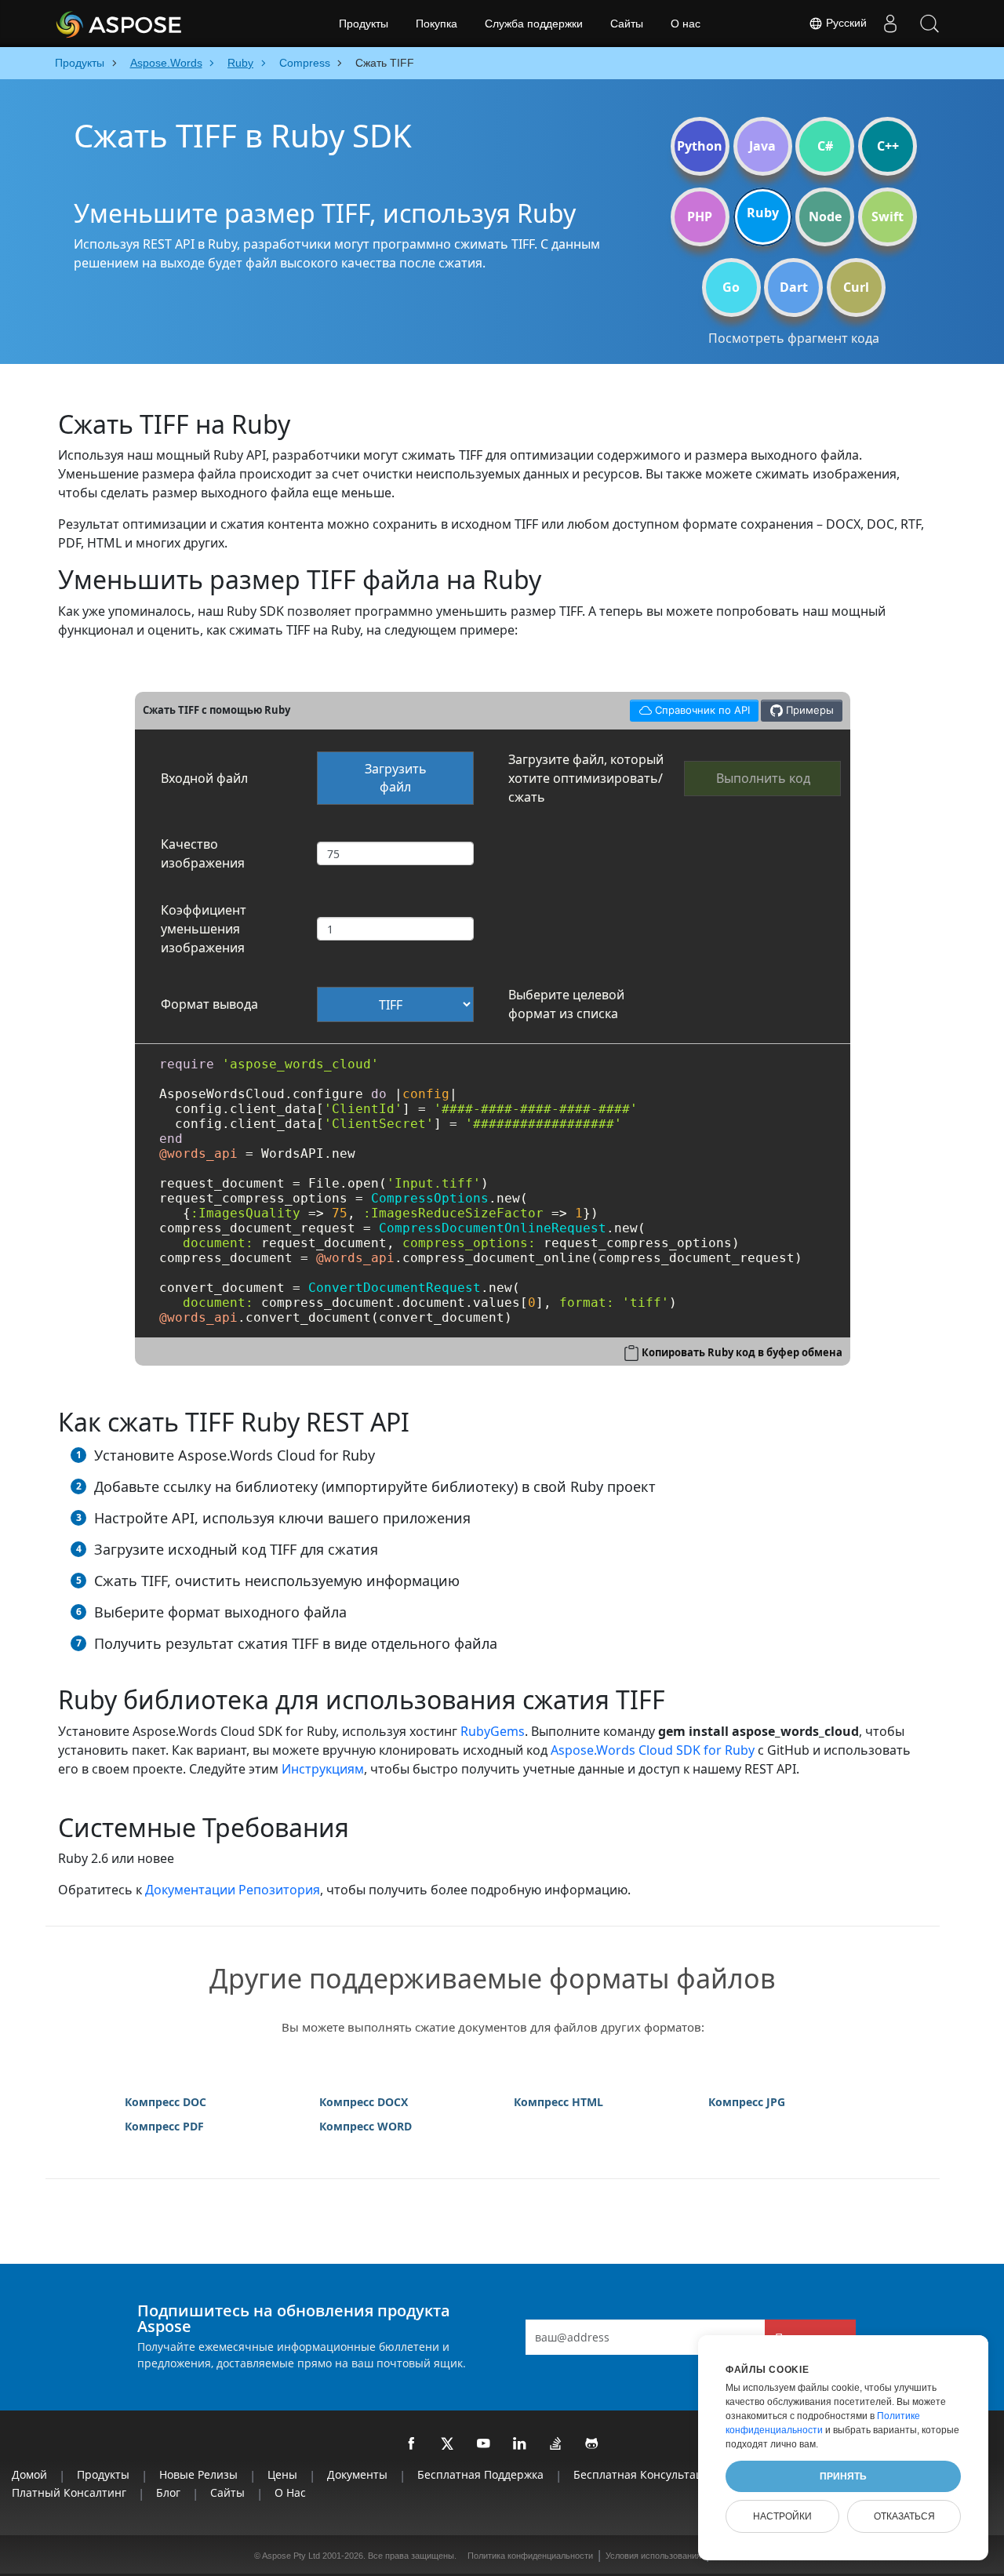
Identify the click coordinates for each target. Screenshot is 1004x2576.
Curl (856, 287)
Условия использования (653, 2556)
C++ (888, 146)
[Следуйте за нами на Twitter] (448, 2444)
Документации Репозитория (233, 1890)
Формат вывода (209, 1004)
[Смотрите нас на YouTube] (484, 2444)
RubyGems (493, 1731)
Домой (29, 2474)
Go (731, 287)
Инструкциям (323, 1769)
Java (762, 146)
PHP (700, 216)
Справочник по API (689, 708)
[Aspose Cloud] (161, 24)
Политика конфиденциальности (530, 2556)
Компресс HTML (558, 2102)
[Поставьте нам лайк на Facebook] (412, 2444)
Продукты (364, 24)
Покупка (437, 24)
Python (700, 146)
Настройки (782, 2516)
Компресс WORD (366, 2126)
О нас (686, 24)
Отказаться (904, 2516)
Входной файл (204, 778)
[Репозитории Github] (592, 2444)
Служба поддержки (534, 24)
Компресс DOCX (364, 2102)
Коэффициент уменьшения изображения (204, 929)
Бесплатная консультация (645, 2474)
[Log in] (890, 24)
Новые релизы (198, 2474)
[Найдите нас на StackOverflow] (556, 2444)
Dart (794, 287)
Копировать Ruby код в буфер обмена (742, 1352)
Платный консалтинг (69, 2492)
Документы (357, 2474)
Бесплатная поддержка (480, 2474)
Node (825, 216)
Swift (888, 216)
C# (825, 146)
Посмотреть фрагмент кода (794, 338)
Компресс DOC (166, 2102)
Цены (282, 2474)
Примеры (808, 710)
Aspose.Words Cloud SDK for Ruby (653, 1750)
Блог (168, 2492)
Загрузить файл (396, 778)
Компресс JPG (747, 2102)
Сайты (627, 24)
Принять (843, 2476)
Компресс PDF (164, 2126)
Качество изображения (203, 853)
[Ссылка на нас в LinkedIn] (520, 2444)
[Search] (929, 24)
